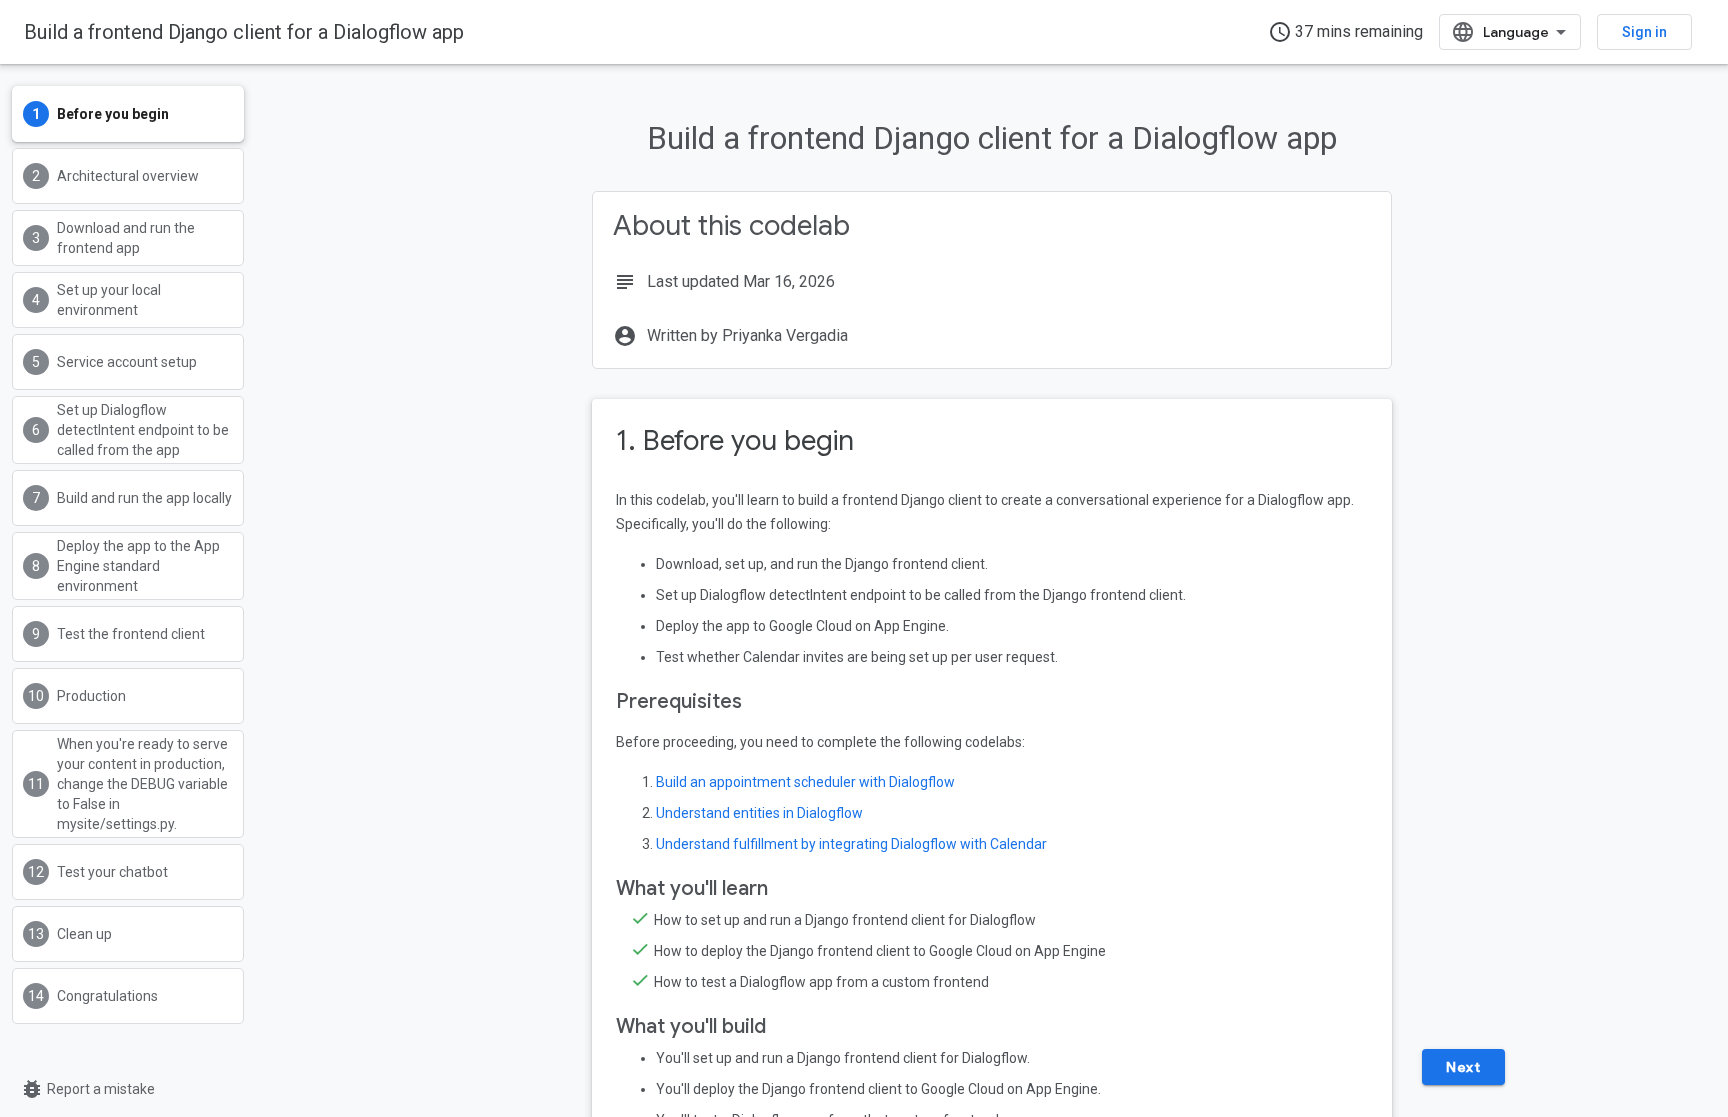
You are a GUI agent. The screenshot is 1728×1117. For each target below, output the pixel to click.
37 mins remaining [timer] (1345, 32)
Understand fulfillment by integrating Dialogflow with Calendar (851, 844)
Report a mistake (87, 1089)
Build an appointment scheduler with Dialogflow (805, 782)
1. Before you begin (735, 440)
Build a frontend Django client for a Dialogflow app (244, 32)
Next (1463, 1067)
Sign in (1644, 32)
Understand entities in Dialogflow (759, 813)
